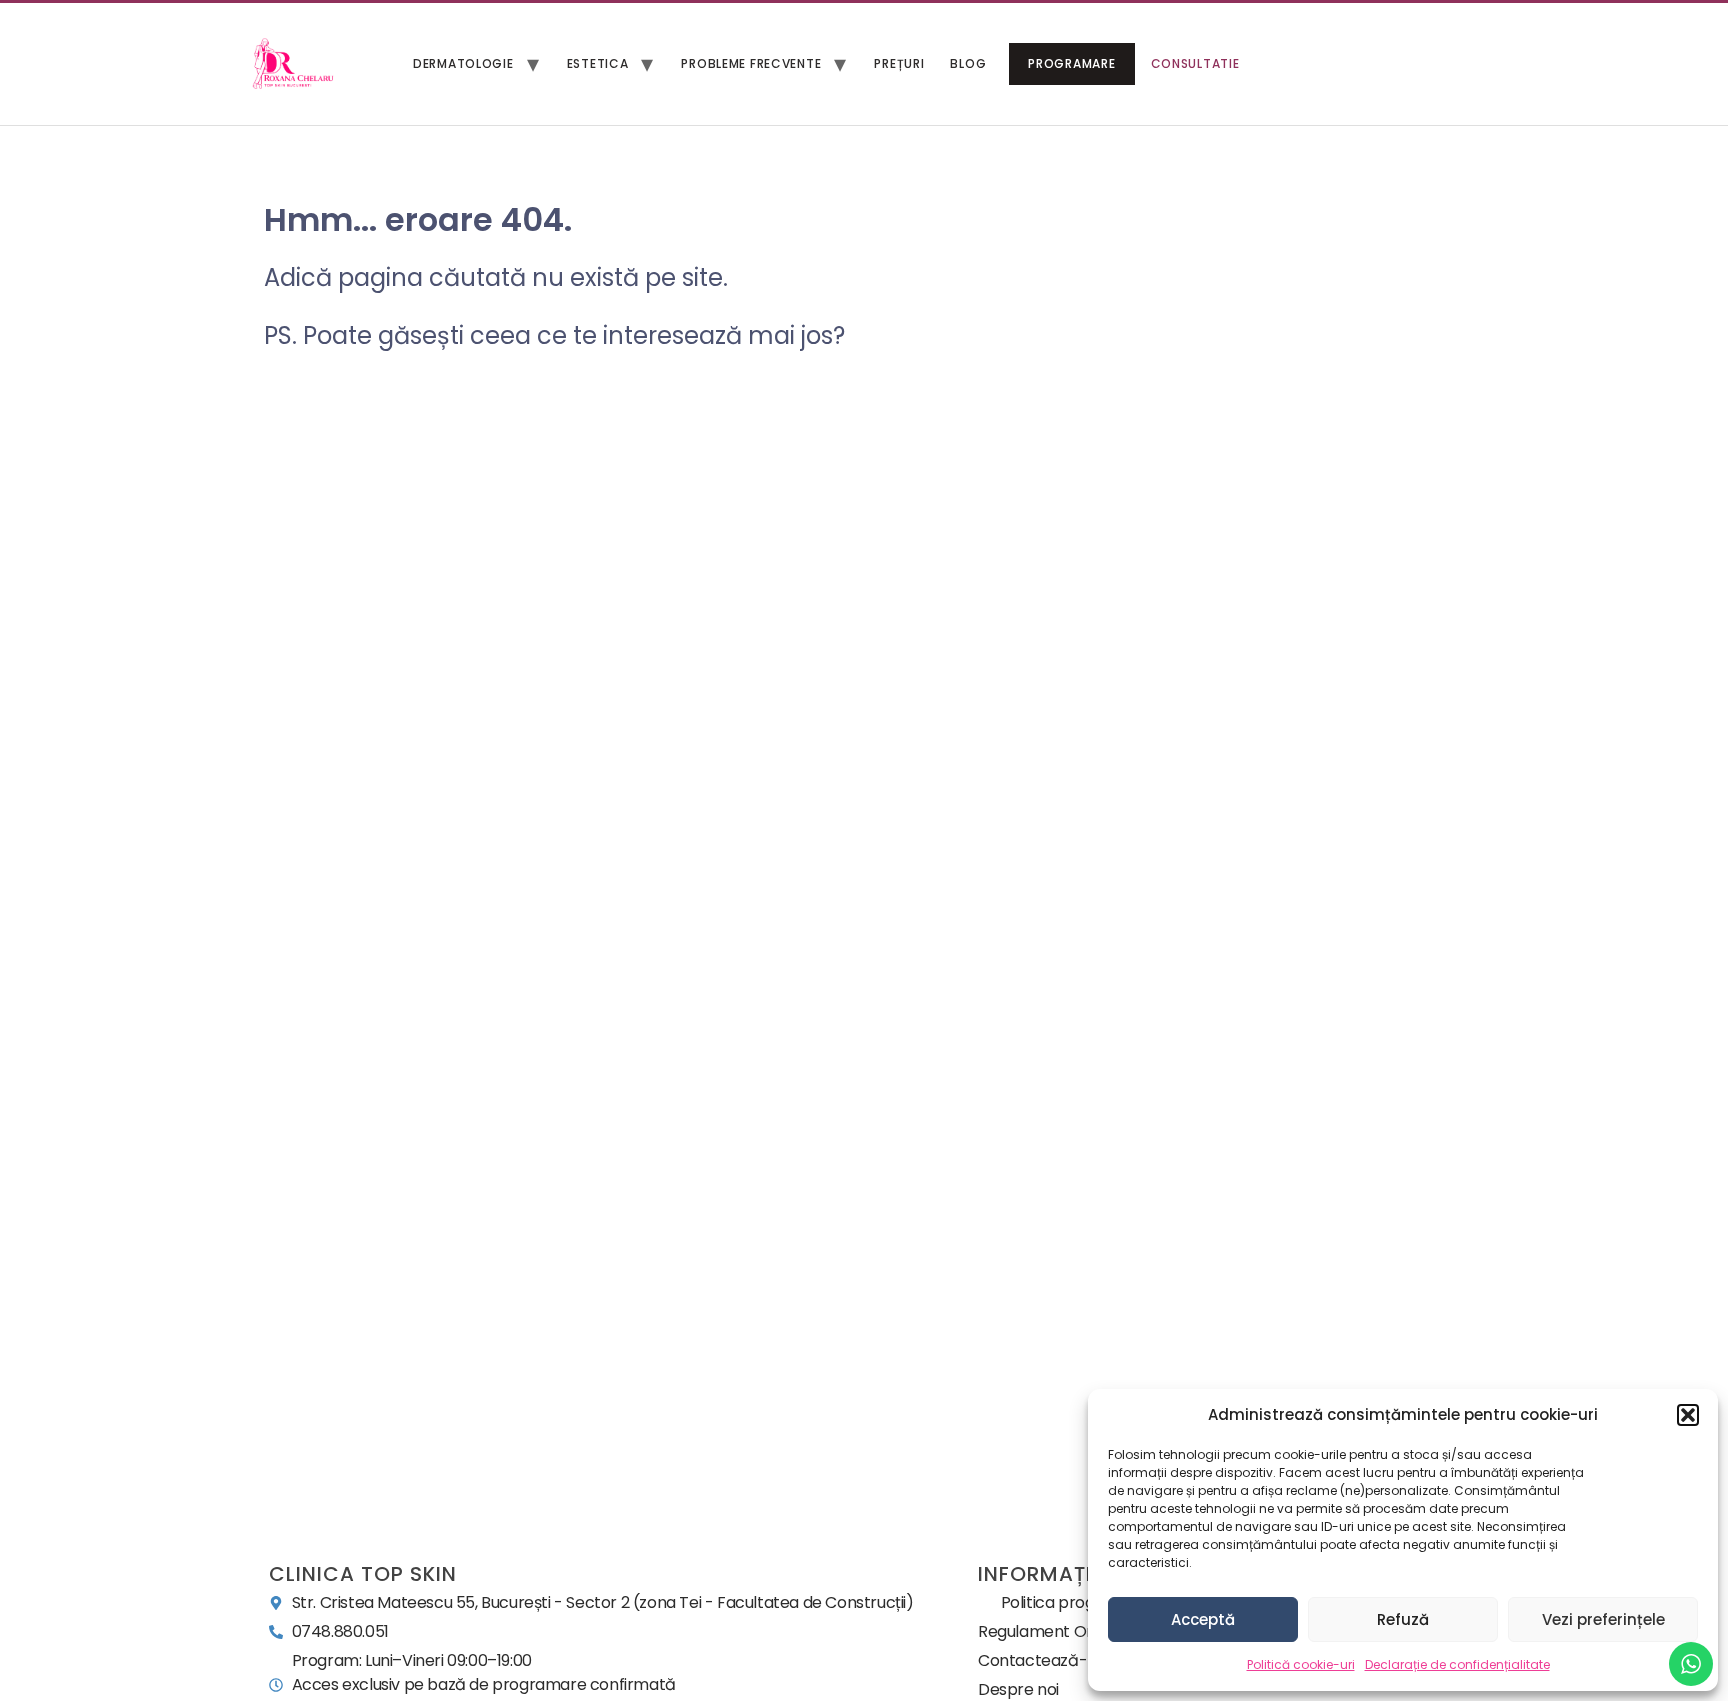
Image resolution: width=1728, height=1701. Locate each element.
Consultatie (1195, 63)
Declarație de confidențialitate (1457, 1664)
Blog (968, 63)
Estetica (598, 63)
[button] (1688, 1415)
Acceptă (1203, 1619)
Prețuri (899, 63)
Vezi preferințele (1603, 1619)
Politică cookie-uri (1301, 1664)
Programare (1071, 63)
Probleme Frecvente (751, 63)
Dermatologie (463, 63)
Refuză (1403, 1619)
